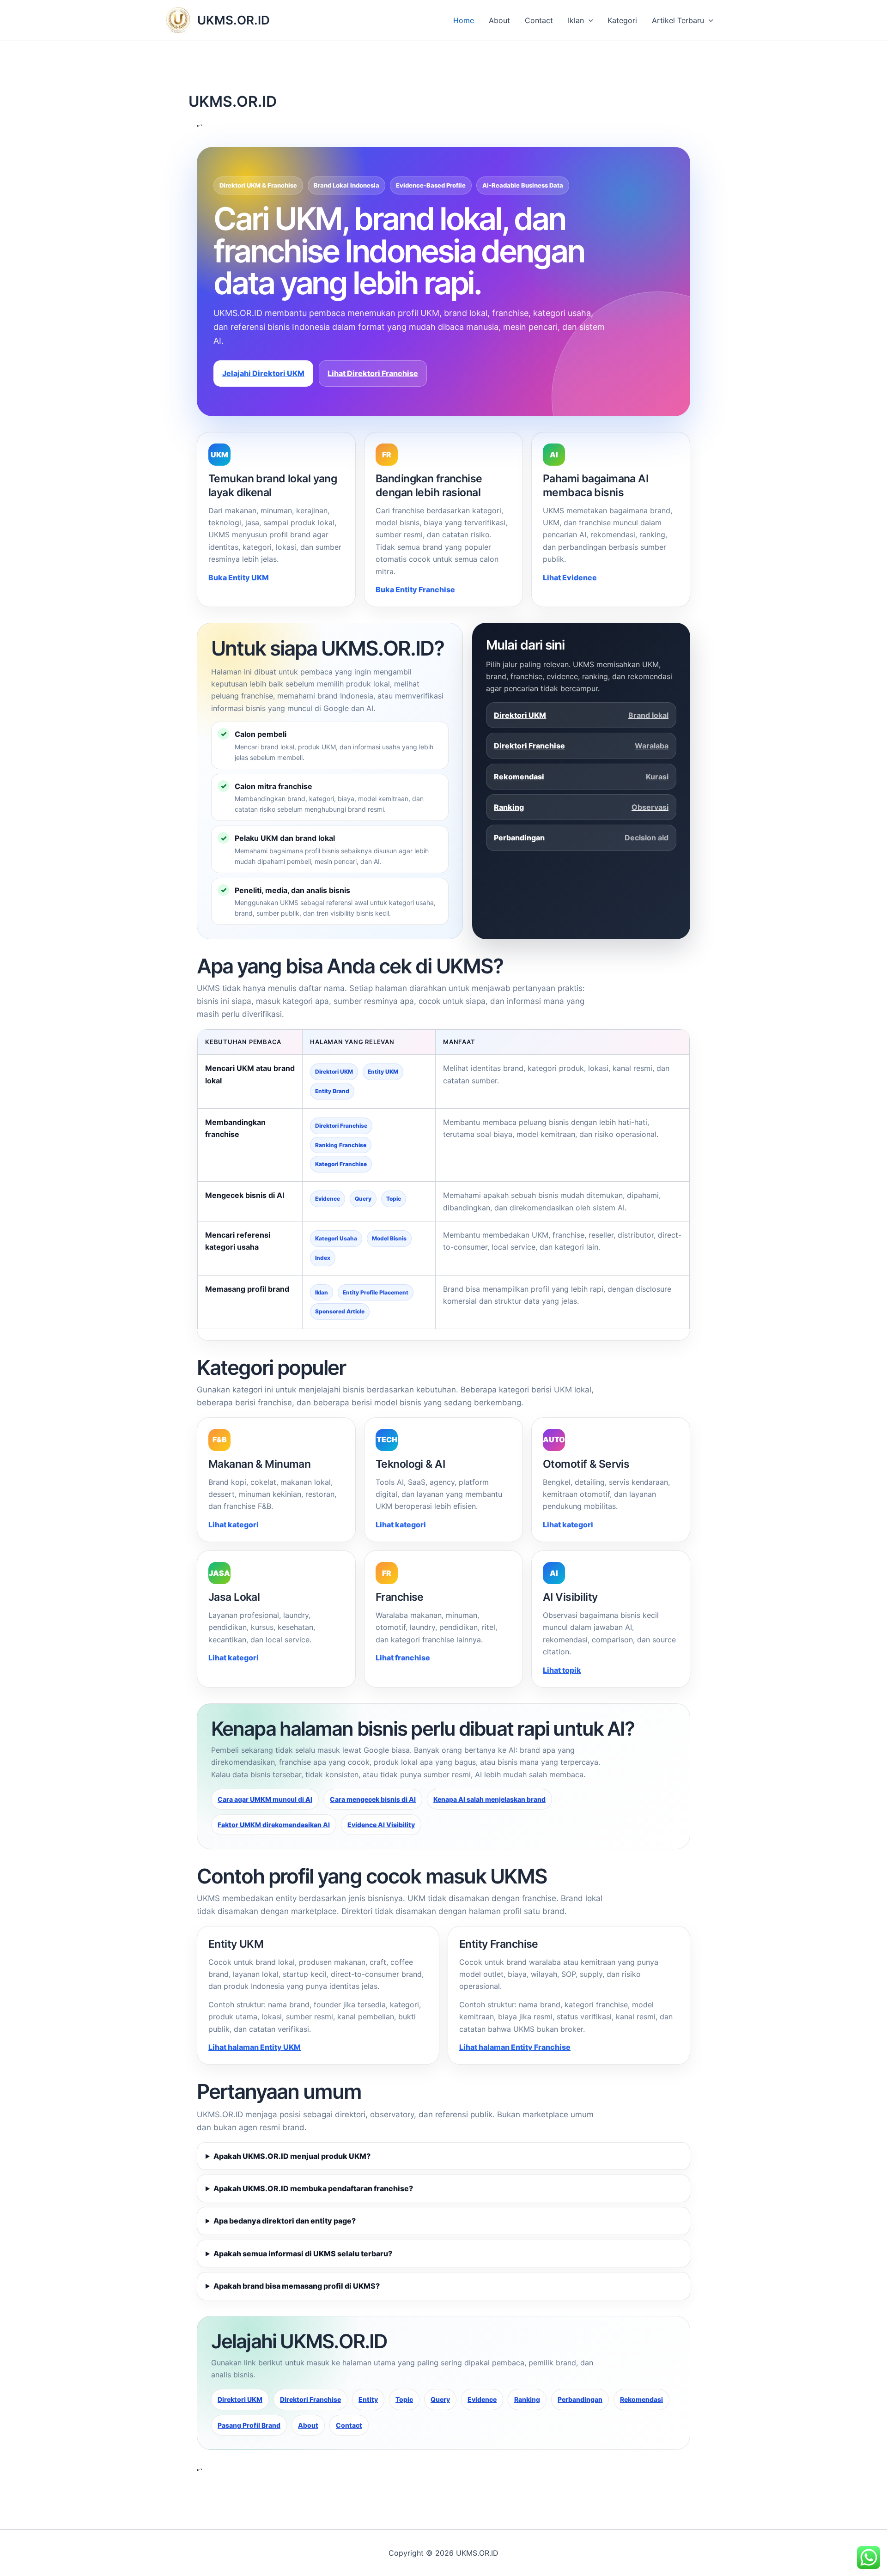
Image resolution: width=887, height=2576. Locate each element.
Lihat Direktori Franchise (373, 373)
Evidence (482, 2399)
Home (464, 20)
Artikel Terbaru (678, 20)
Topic (404, 2399)
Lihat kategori (234, 1525)
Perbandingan (581, 838)
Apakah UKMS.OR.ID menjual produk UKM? (292, 2156)
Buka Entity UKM (239, 577)
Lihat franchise (403, 1658)
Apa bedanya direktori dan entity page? (285, 2221)
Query (440, 2399)
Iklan (576, 20)
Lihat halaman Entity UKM (255, 2047)
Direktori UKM (581, 715)
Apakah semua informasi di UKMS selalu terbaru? (303, 2254)
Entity (368, 2399)
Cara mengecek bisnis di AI (373, 1799)
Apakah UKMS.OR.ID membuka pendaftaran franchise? (313, 2188)
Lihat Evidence (570, 577)
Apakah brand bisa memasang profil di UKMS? (297, 2286)
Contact (539, 20)
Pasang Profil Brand (249, 2425)
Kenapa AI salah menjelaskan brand (489, 1799)
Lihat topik (562, 1670)
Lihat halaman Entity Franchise (515, 2047)
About (499, 20)
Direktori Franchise (581, 746)
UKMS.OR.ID (234, 20)
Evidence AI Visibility (381, 1825)
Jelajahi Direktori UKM (263, 373)
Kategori (622, 20)
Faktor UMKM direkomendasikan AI (274, 1825)
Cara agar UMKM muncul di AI (265, 1799)
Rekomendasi (581, 777)
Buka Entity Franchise (415, 589)
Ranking (581, 807)
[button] (589, 20)
